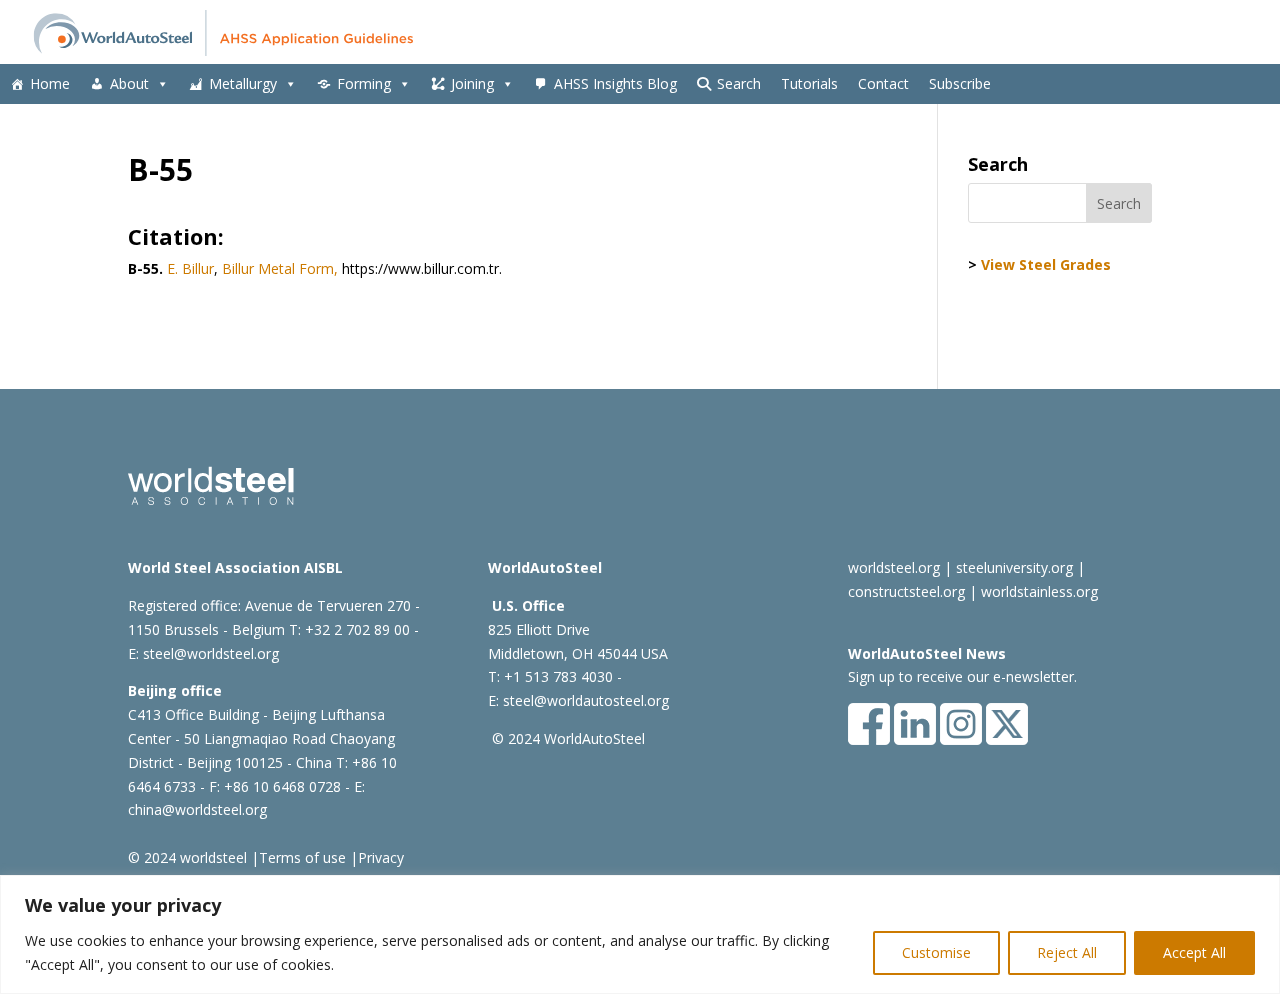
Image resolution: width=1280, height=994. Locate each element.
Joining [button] (472, 83)
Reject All (1067, 952)
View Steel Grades (1046, 264)
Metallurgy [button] (243, 83)
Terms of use (302, 857)
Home (50, 83)
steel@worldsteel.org (211, 653)
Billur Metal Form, (280, 268)
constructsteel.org (906, 591)
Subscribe (960, 83)
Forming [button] (364, 83)
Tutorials (809, 83)
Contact (883, 83)
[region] (640, 934)
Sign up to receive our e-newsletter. (962, 676)
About (129, 83)
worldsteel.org (894, 567)
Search (739, 83)
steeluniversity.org (1014, 567)
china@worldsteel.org (197, 809)
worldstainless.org (1039, 591)
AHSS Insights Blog (615, 83)
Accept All (1194, 952)
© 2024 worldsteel (187, 857)
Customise (936, 952)
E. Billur (190, 268)
